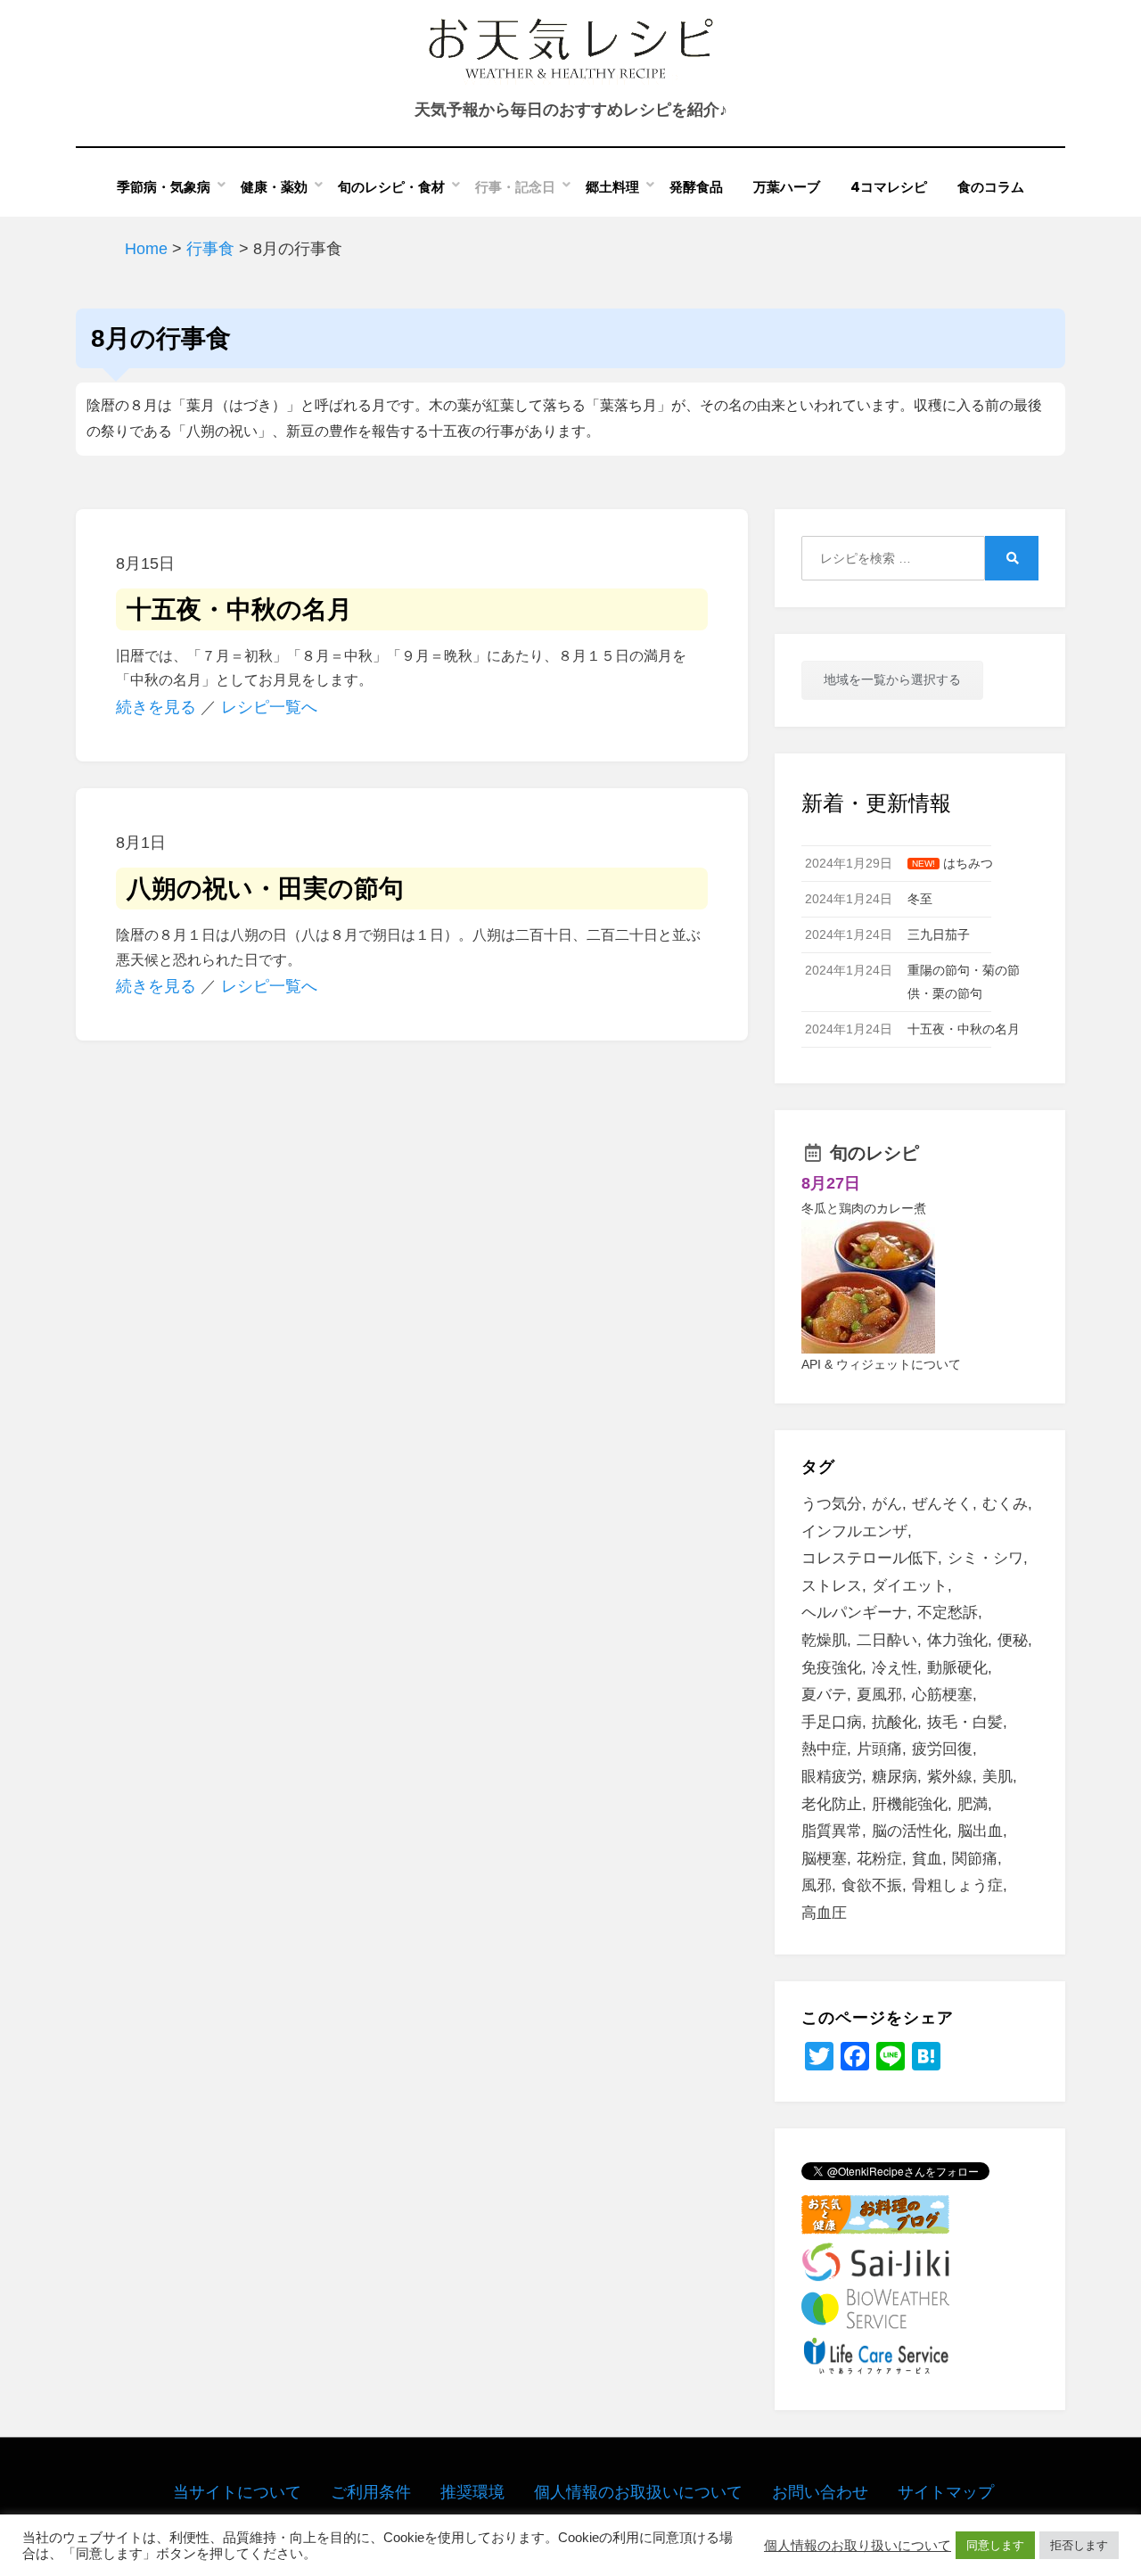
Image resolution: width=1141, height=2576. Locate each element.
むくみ (1005, 1504)
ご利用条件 (371, 2492)
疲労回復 (942, 1749)
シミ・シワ (985, 1558)
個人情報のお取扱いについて (638, 2492)
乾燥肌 (824, 1640)
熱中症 (824, 1749)
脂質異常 (832, 1831)
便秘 (1013, 1640)
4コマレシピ (889, 187)
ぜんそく (942, 1504)
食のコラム (991, 187)
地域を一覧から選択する (892, 679)
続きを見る (156, 707)
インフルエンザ (854, 1531)
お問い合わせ (820, 2492)
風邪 (817, 1885)
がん (887, 1504)
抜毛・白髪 (965, 1722)
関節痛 (975, 1859)
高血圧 (824, 1913)
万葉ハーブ (787, 187)
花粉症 (879, 1859)
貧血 (927, 1859)
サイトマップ (946, 2492)
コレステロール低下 (870, 1558)
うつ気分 (832, 1504)
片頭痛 (879, 1749)
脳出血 (980, 1831)
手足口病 (832, 1722)
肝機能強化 (910, 1804)
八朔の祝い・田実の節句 (265, 889)
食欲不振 (872, 1885)
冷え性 (895, 1668)
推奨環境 (472, 2492)
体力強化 (957, 1640)
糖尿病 (895, 1777)
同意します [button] (995, 2545)
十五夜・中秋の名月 (239, 609)
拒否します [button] (1079, 2545)
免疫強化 (832, 1668)
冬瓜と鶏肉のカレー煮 (864, 1208)
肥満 (973, 1804)
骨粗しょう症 (957, 1885)
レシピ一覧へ (269, 707)
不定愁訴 (948, 1613)
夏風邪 (879, 1695)
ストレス (832, 1586)
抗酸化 (895, 1722)
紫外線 (950, 1777)
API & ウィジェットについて (881, 1364)
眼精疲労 (832, 1777)
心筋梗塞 (942, 1695)
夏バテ (824, 1695)
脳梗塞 (824, 1859)
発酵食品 (696, 187)
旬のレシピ (874, 1153)
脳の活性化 (910, 1831)
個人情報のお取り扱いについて (858, 2546)
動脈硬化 (957, 1668)
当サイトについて (237, 2492)
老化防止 (832, 1804)
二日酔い (887, 1640)
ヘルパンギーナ (854, 1613)
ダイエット (910, 1586)
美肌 (997, 1777)
